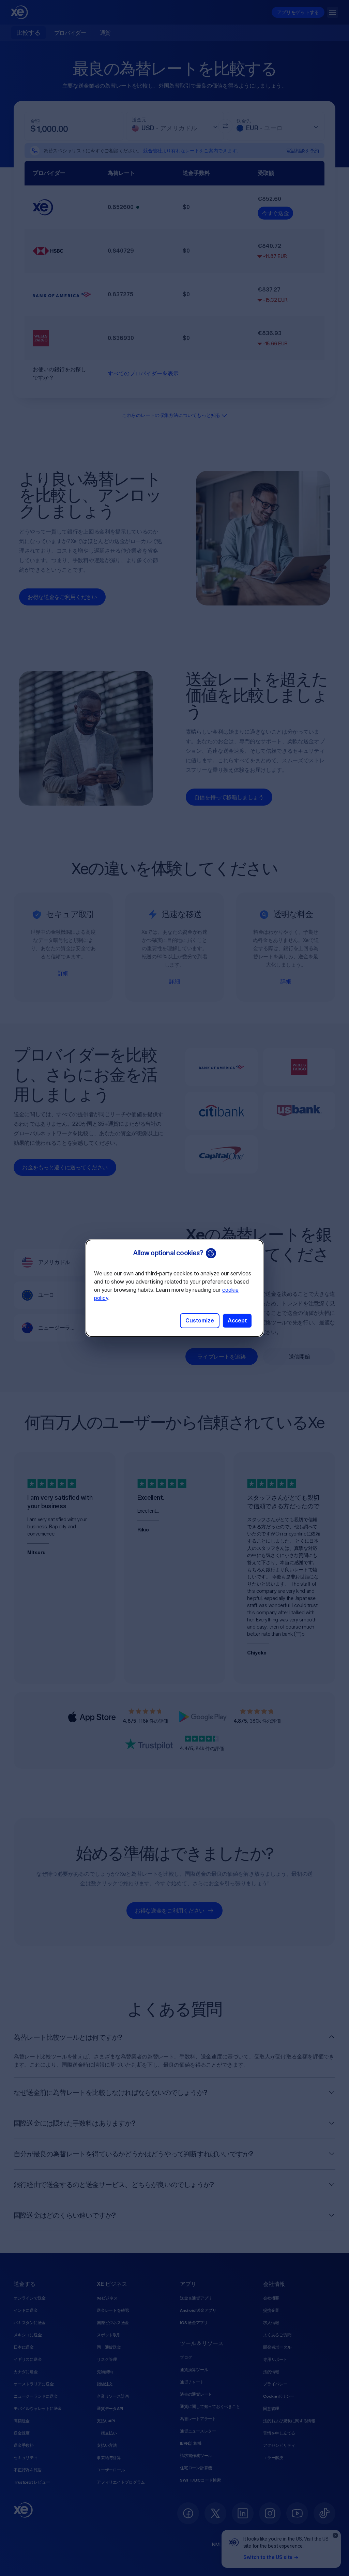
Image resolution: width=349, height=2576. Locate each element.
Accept (237, 1321)
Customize (200, 1321)
